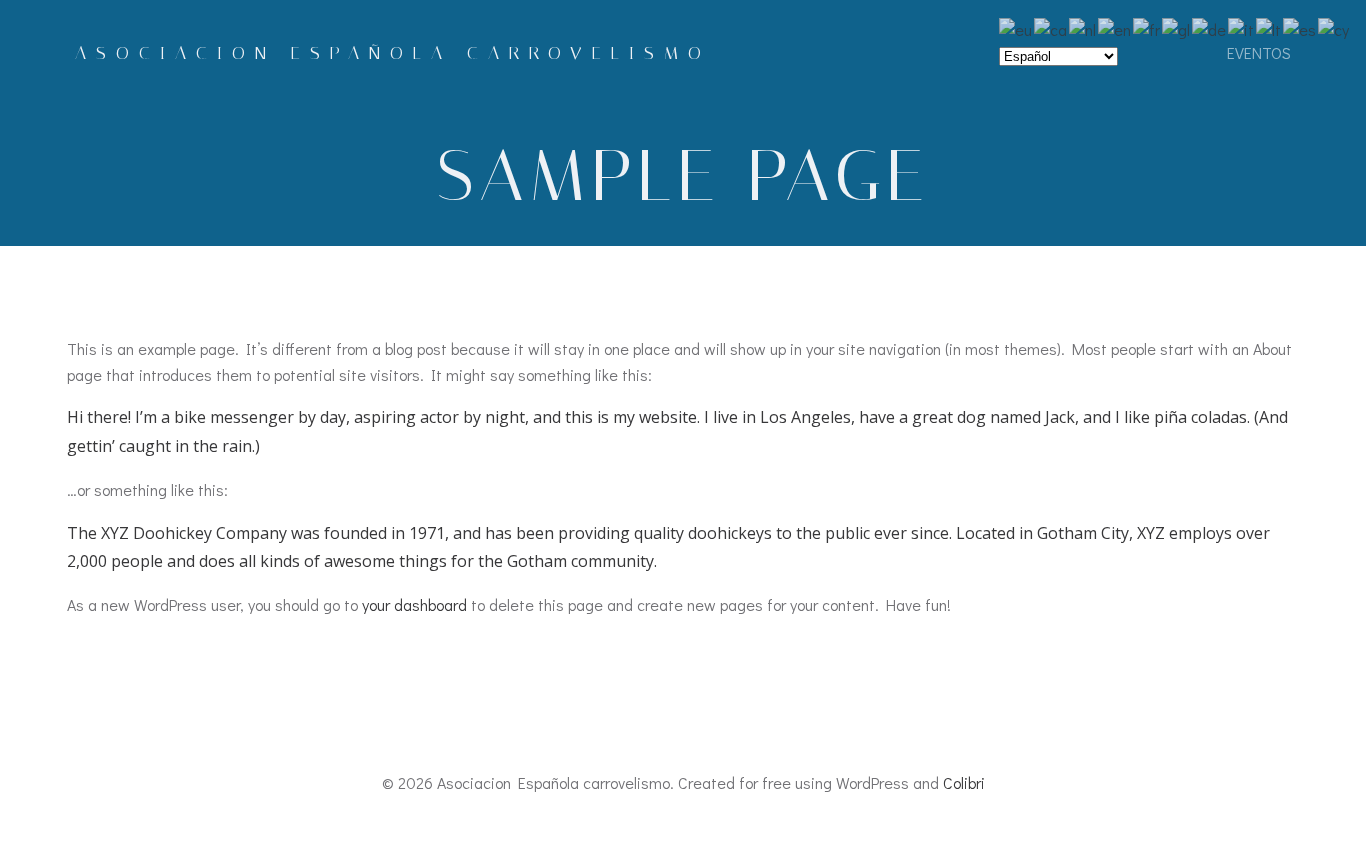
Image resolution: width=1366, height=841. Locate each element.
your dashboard (414, 604)
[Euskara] (1016, 27)
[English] (1115, 27)
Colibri (964, 782)
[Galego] (1177, 27)
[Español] (1300, 27)
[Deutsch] (1210, 27)
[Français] (1147, 27)
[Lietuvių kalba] (1269, 27)
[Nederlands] (1083, 27)
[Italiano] (1242, 27)
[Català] (1051, 27)
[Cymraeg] (1334, 27)
